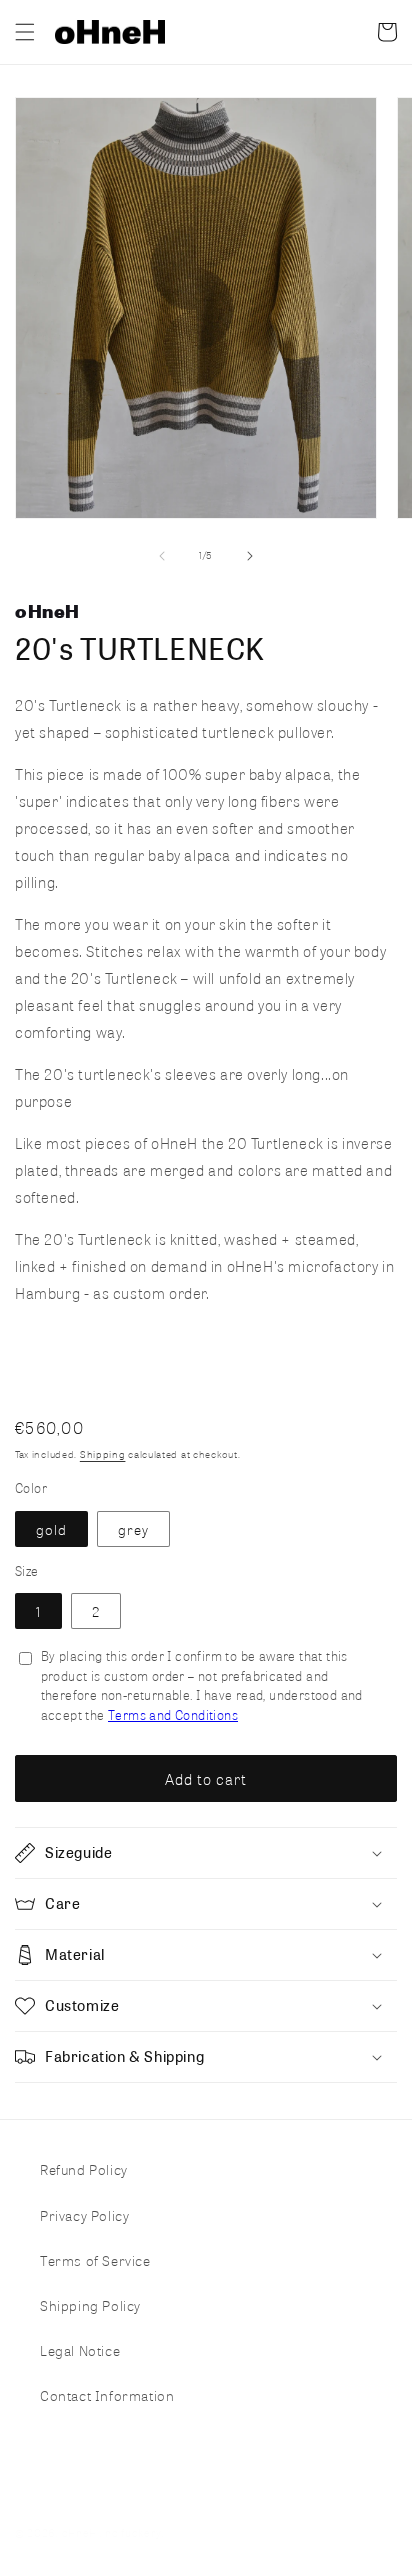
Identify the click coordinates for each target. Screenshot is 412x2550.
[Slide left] (162, 556)
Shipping (103, 1454)
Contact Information (107, 2395)
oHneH (80, 2533)
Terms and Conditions (173, 1714)
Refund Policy (84, 2169)
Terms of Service (95, 2260)
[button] (25, 32)
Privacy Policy (84, 2215)
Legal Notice (80, 2350)
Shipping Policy (90, 2305)
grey (133, 1529)
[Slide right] (250, 556)
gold (51, 1529)
